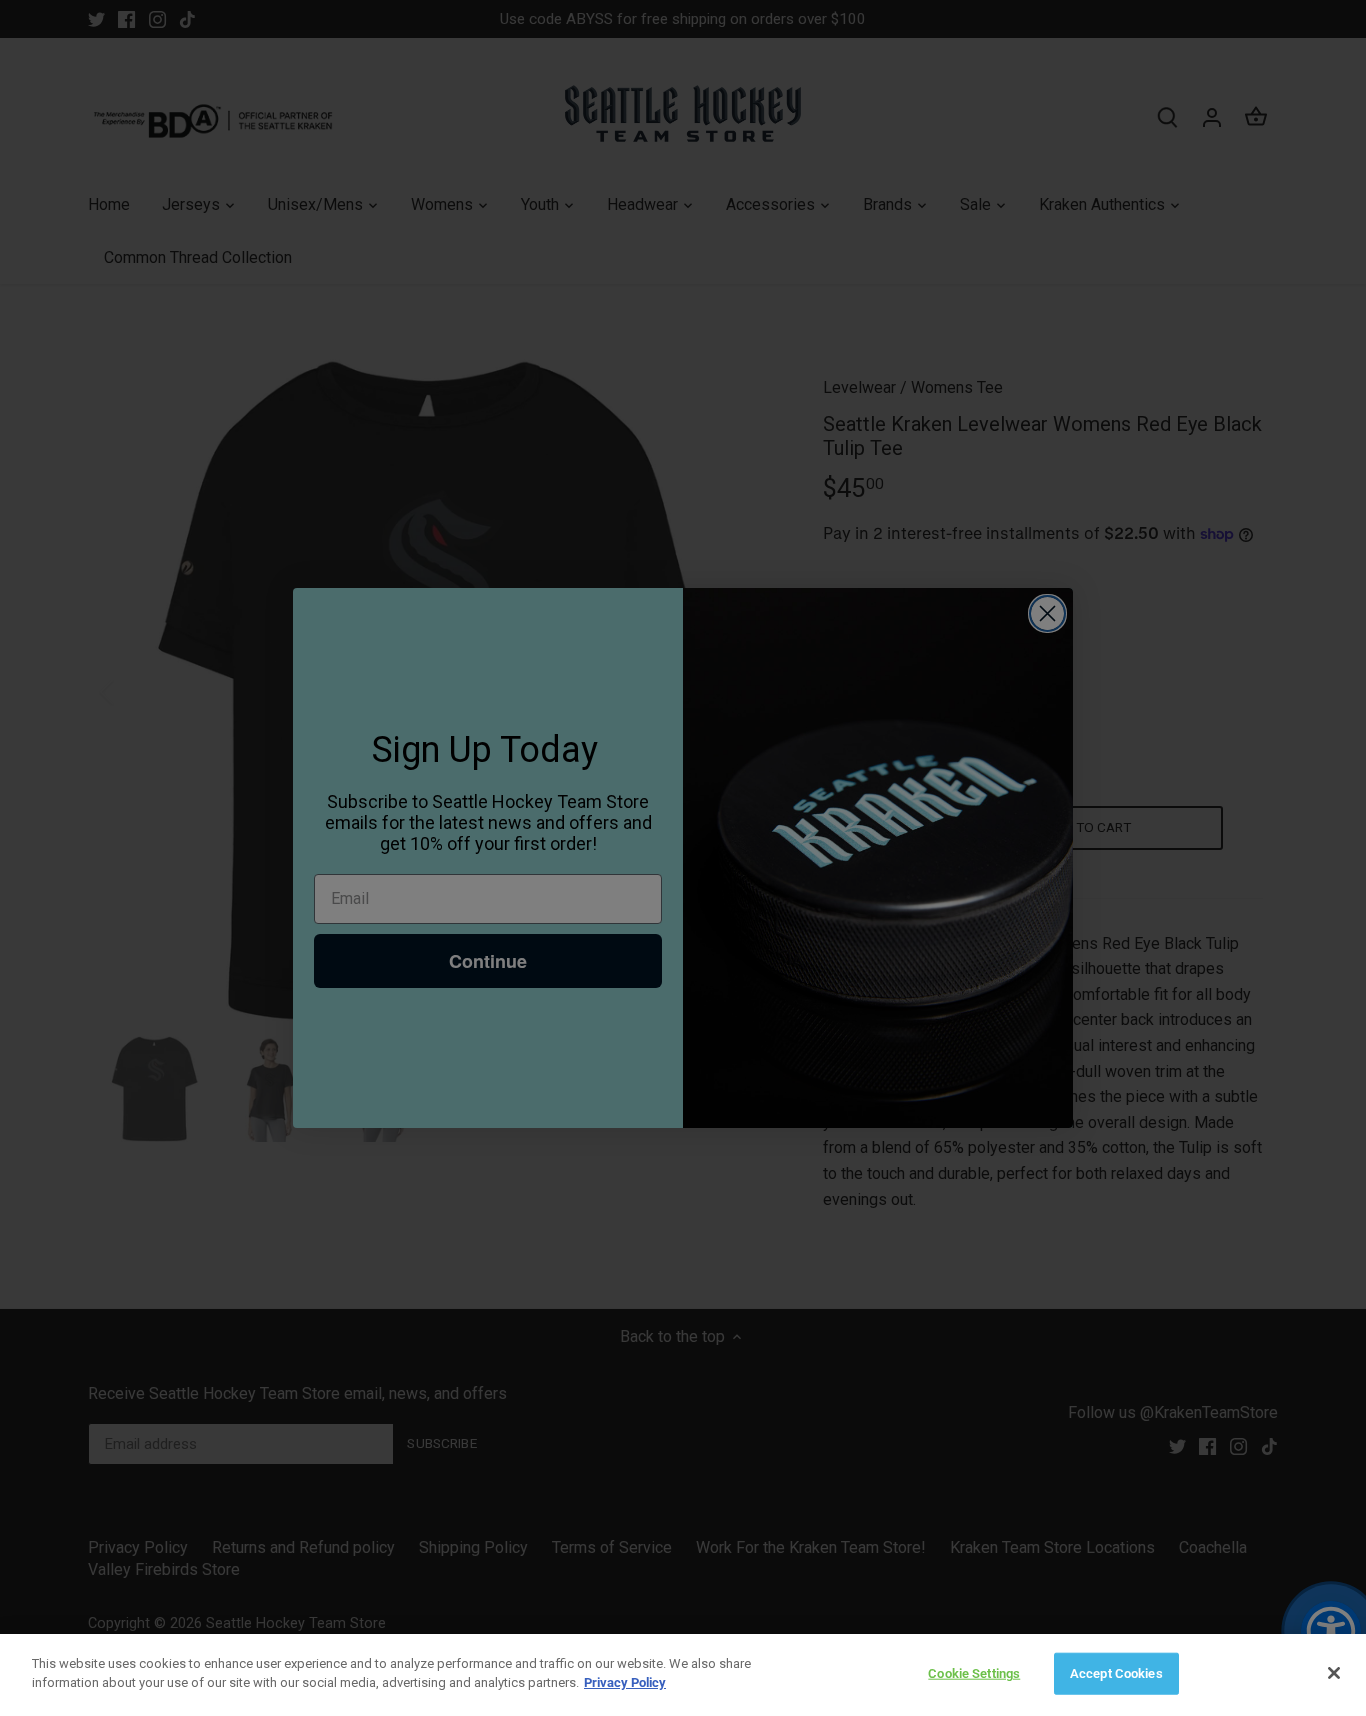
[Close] (1334, 1673)
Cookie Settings (974, 1673)
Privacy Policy (625, 1682)
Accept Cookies (1116, 1673)
